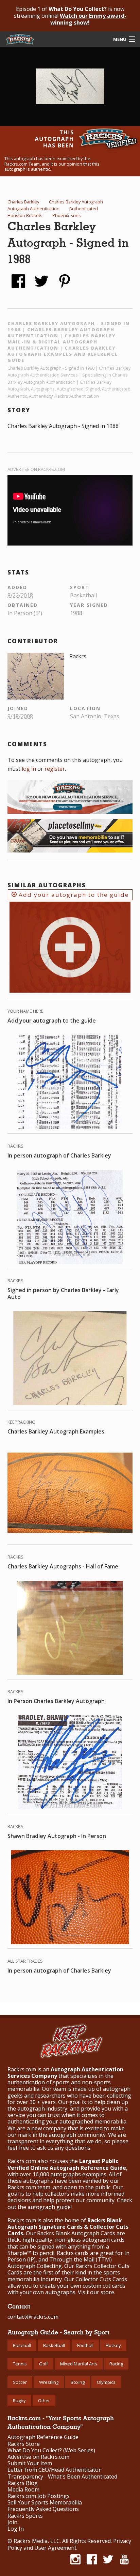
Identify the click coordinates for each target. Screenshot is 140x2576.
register (55, 769)
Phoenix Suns (67, 215)
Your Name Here (25, 1011)
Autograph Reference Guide (43, 2437)
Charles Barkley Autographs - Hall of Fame (63, 1566)
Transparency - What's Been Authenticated (62, 2477)
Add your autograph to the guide (73, 895)
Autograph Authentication (33, 209)
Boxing (78, 2382)
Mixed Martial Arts (79, 2364)
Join (12, 2522)
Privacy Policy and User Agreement (69, 2544)
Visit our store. (97, 2292)
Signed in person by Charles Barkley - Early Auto (63, 1293)
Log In (16, 2529)
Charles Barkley (23, 202)
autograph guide (49, 2207)
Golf (43, 2364)
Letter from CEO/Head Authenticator (54, 2470)
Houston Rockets (25, 215)
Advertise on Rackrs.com (36, 469)
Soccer (20, 2382)
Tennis (20, 2364)
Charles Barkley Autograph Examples (56, 1431)
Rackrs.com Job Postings (39, 2496)
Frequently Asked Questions (43, 2509)
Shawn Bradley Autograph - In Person (57, 1836)
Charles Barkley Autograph (76, 202)
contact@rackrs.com (33, 2317)
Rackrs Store (24, 2444)
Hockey (113, 2345)
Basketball (54, 2345)
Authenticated (84, 209)
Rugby (19, 2401)
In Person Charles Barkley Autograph (56, 1701)
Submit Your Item (30, 2463)
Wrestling (49, 2382)
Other (44, 2401)
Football (85, 2345)
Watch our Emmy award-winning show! (88, 19)
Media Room (23, 2490)
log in (29, 769)
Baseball (22, 2345)
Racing (116, 2364)
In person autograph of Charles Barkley (59, 1155)
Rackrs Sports (25, 2516)
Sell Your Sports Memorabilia (45, 2503)
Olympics (106, 2382)
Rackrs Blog (23, 2483)
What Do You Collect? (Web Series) (51, 2450)
